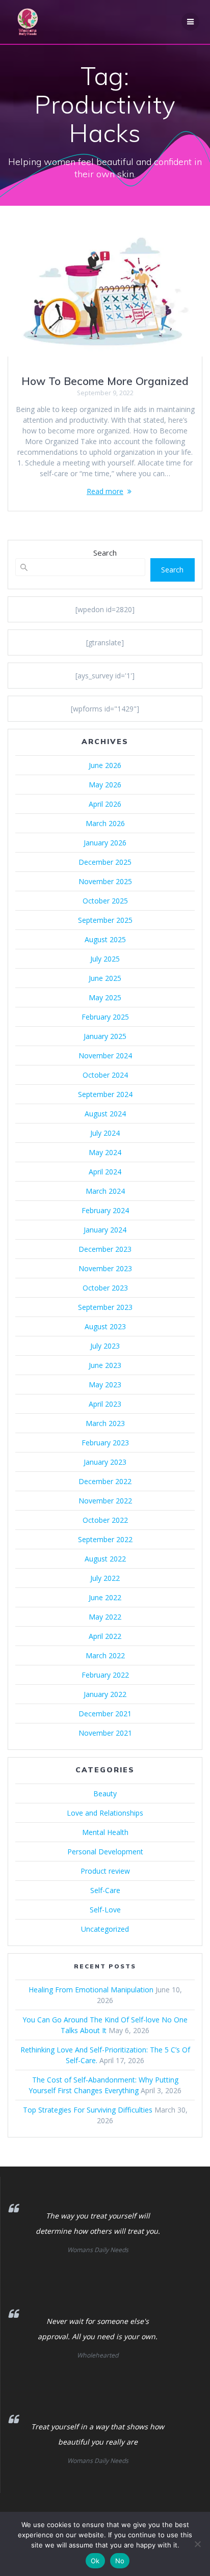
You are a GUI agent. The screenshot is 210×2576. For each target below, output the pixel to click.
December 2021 (105, 1714)
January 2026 (105, 843)
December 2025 (105, 862)
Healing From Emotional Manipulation (91, 1990)
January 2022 (105, 1694)
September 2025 (105, 920)
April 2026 (105, 804)
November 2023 (105, 1268)
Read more (105, 491)
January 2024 (105, 1230)
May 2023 (105, 1385)
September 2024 (105, 1094)
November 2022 (105, 1501)
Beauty (105, 1793)
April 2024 (105, 1172)
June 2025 (105, 978)
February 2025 (105, 1017)
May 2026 (105, 785)
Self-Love (105, 1910)
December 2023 (105, 1249)
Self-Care (105, 1890)
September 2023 (105, 1307)
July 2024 (105, 1133)
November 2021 (105, 1733)
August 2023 (105, 1326)
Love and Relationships (105, 1813)
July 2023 (105, 1346)
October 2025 (105, 901)
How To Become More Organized (105, 381)
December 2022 (105, 1481)
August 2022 (105, 1559)
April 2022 (105, 1636)
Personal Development (105, 1852)
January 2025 (105, 1036)
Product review (105, 1871)
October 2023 (105, 1288)
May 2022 (105, 1617)
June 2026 (105, 765)
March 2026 (105, 823)
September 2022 (105, 1539)
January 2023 (105, 1462)
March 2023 (105, 1423)
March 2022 (105, 1655)
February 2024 (105, 1210)
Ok (95, 2561)
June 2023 (105, 1365)
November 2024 (105, 1056)
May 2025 (105, 997)
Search (105, 553)
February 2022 (105, 1675)
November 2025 (105, 881)
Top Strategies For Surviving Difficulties (88, 2110)
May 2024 (105, 1152)
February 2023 (105, 1443)
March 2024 (105, 1191)
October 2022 (105, 1520)
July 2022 (105, 1578)
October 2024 (105, 1075)
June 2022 (105, 1597)
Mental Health (105, 1832)
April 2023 (105, 1404)
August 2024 (105, 1114)
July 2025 (105, 959)
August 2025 (105, 939)
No (120, 2561)
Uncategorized (105, 1929)
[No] (197, 2544)
